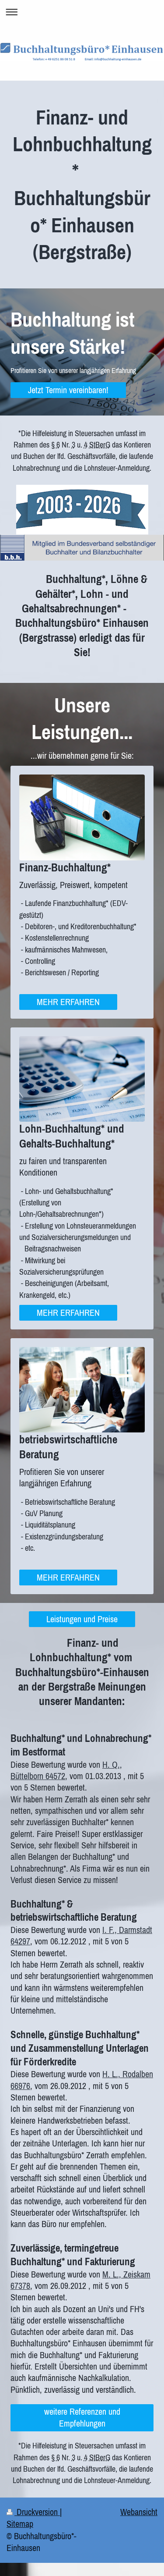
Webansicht (139, 2512)
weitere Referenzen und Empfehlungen (82, 2417)
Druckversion (37, 2512)
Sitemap (20, 2524)
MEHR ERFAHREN (68, 1002)
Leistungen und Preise (82, 1619)
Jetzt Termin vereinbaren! (68, 390)
